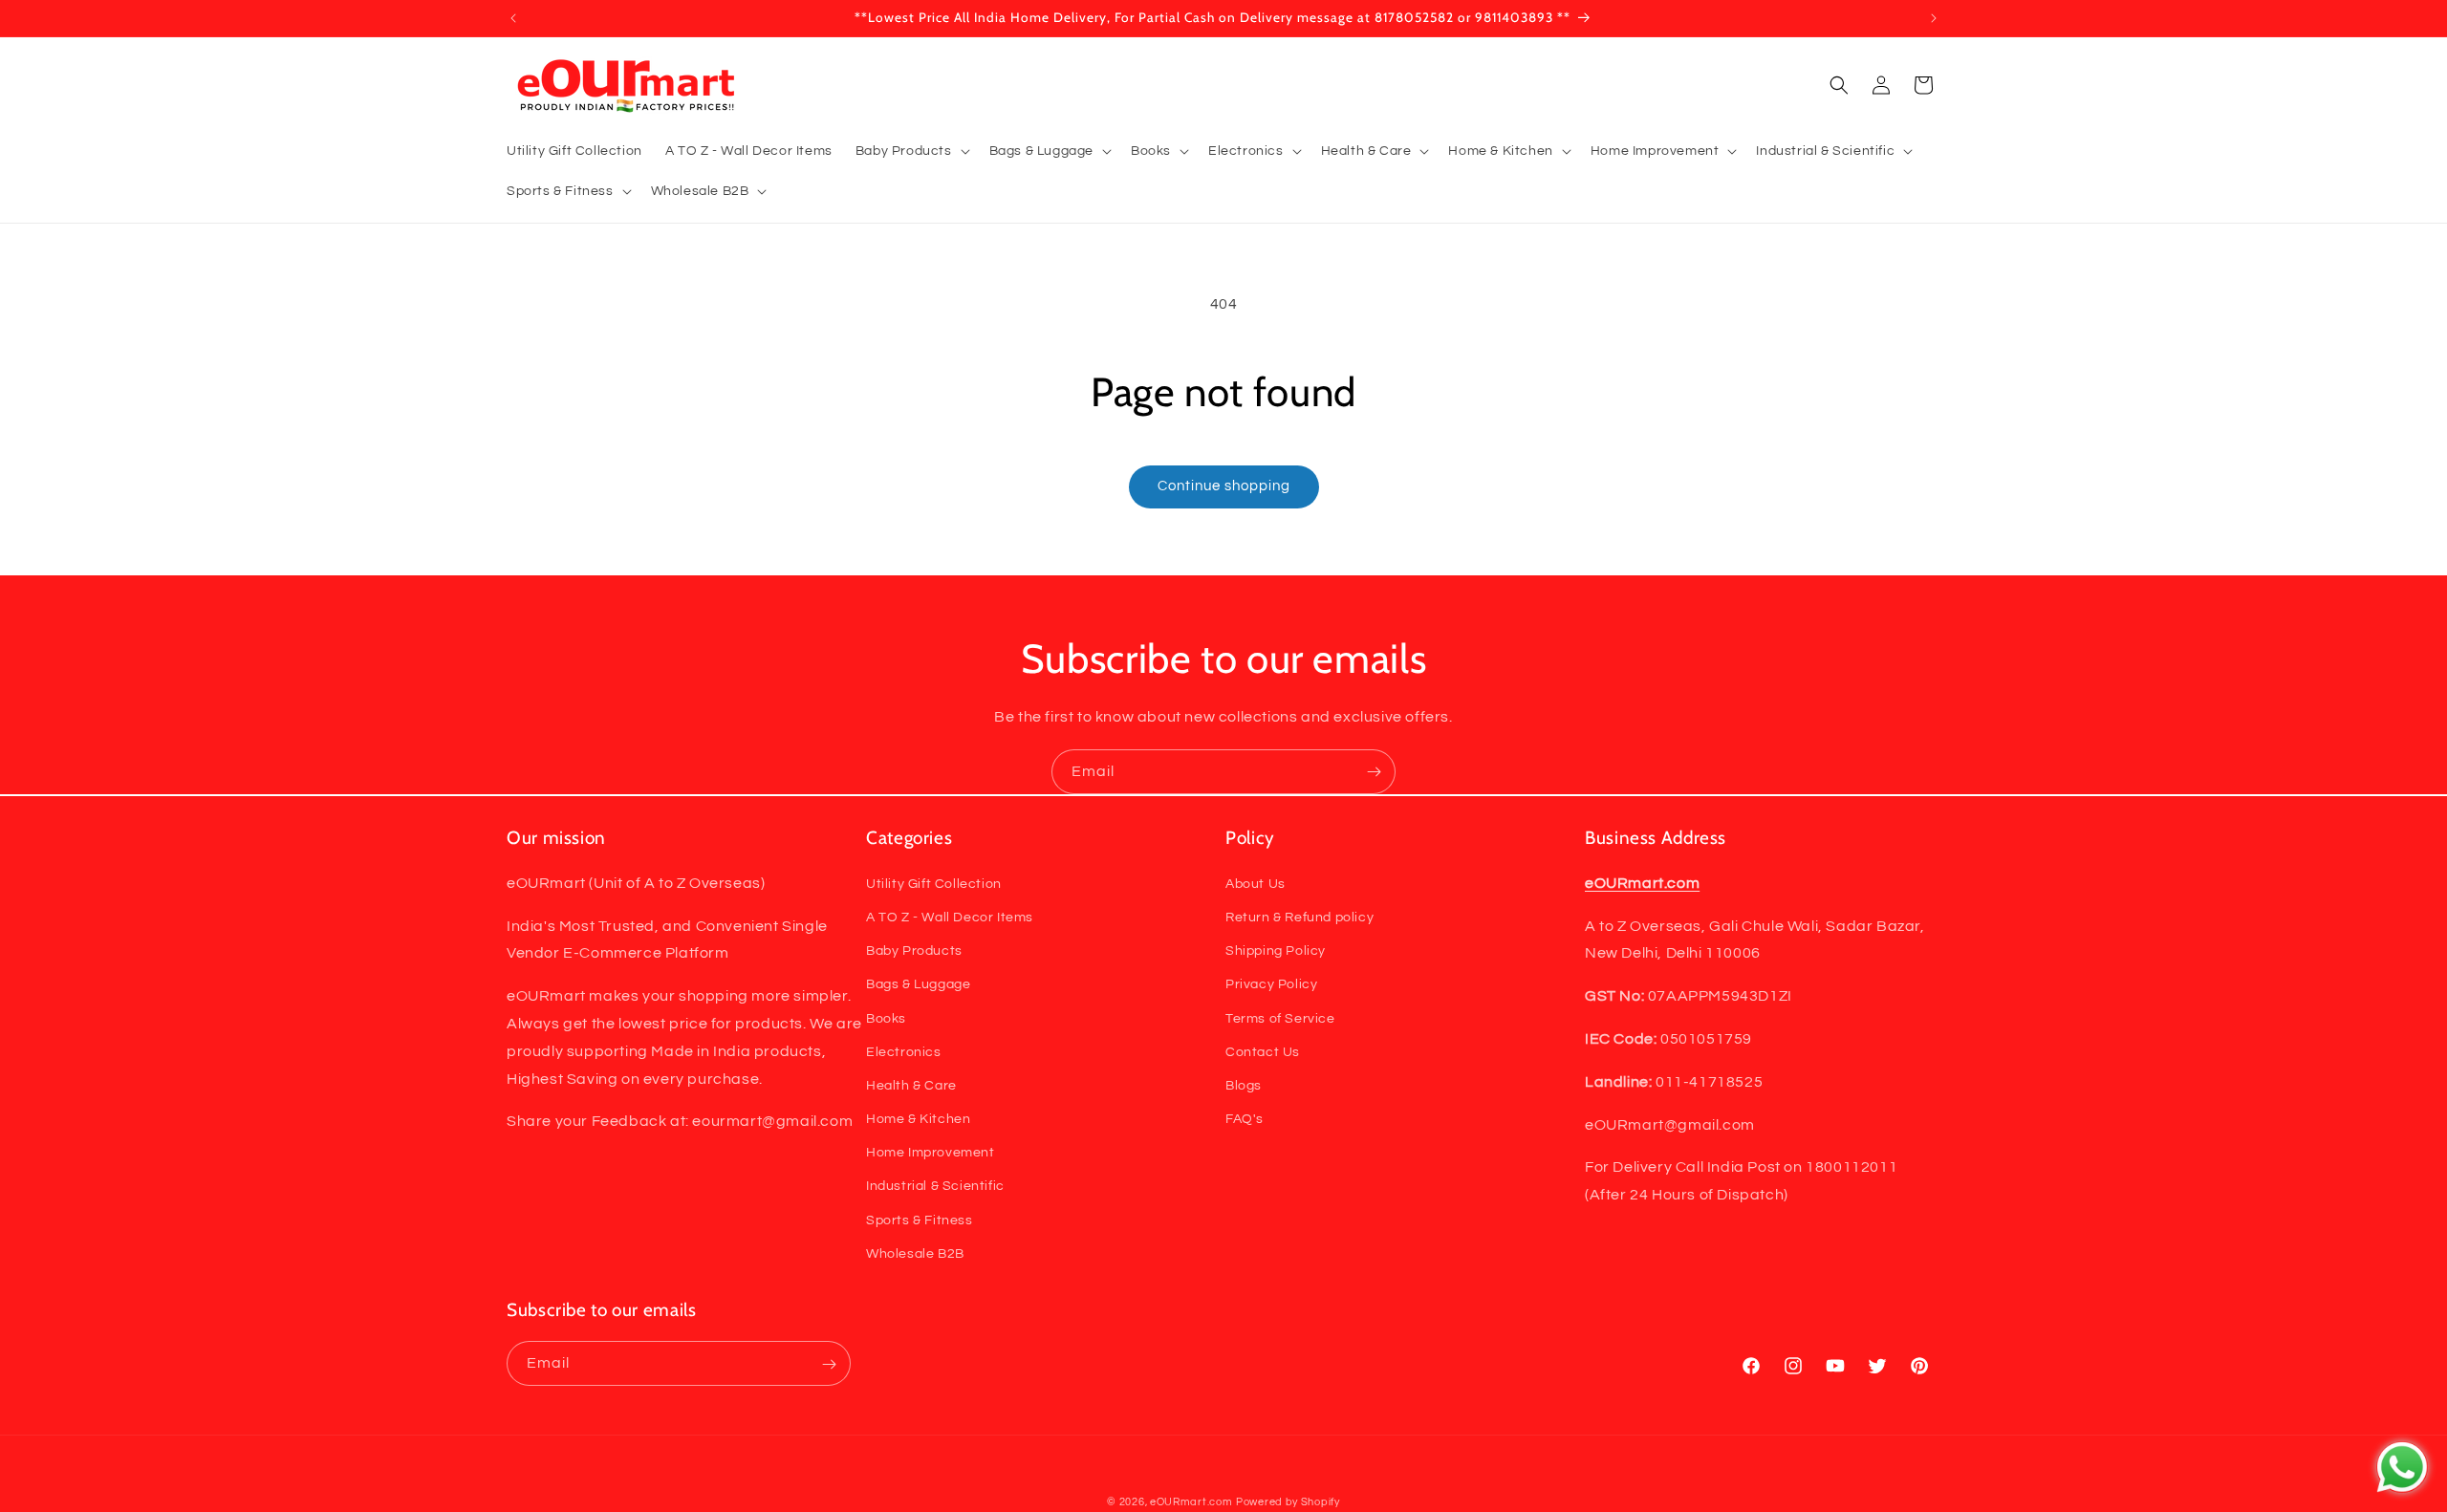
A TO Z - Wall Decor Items (950, 917)
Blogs (1244, 1085)
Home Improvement (931, 1153)
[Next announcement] (1934, 18)
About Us (1256, 883)
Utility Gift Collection (934, 883)
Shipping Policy (1276, 950)
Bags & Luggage (918, 984)
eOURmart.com (1191, 1502)
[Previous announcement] (513, 18)
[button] (911, 151)
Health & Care (911, 1085)
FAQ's (1245, 1118)
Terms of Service (1280, 1018)
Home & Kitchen (918, 1118)
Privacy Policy (1271, 984)
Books (886, 1018)
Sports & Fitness (920, 1220)
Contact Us (1263, 1051)
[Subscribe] (1374, 772)
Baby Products (914, 950)
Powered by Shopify (1288, 1502)
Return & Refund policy (1299, 917)
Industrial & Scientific (935, 1186)
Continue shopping (1224, 486)
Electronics (904, 1051)
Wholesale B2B (915, 1253)
